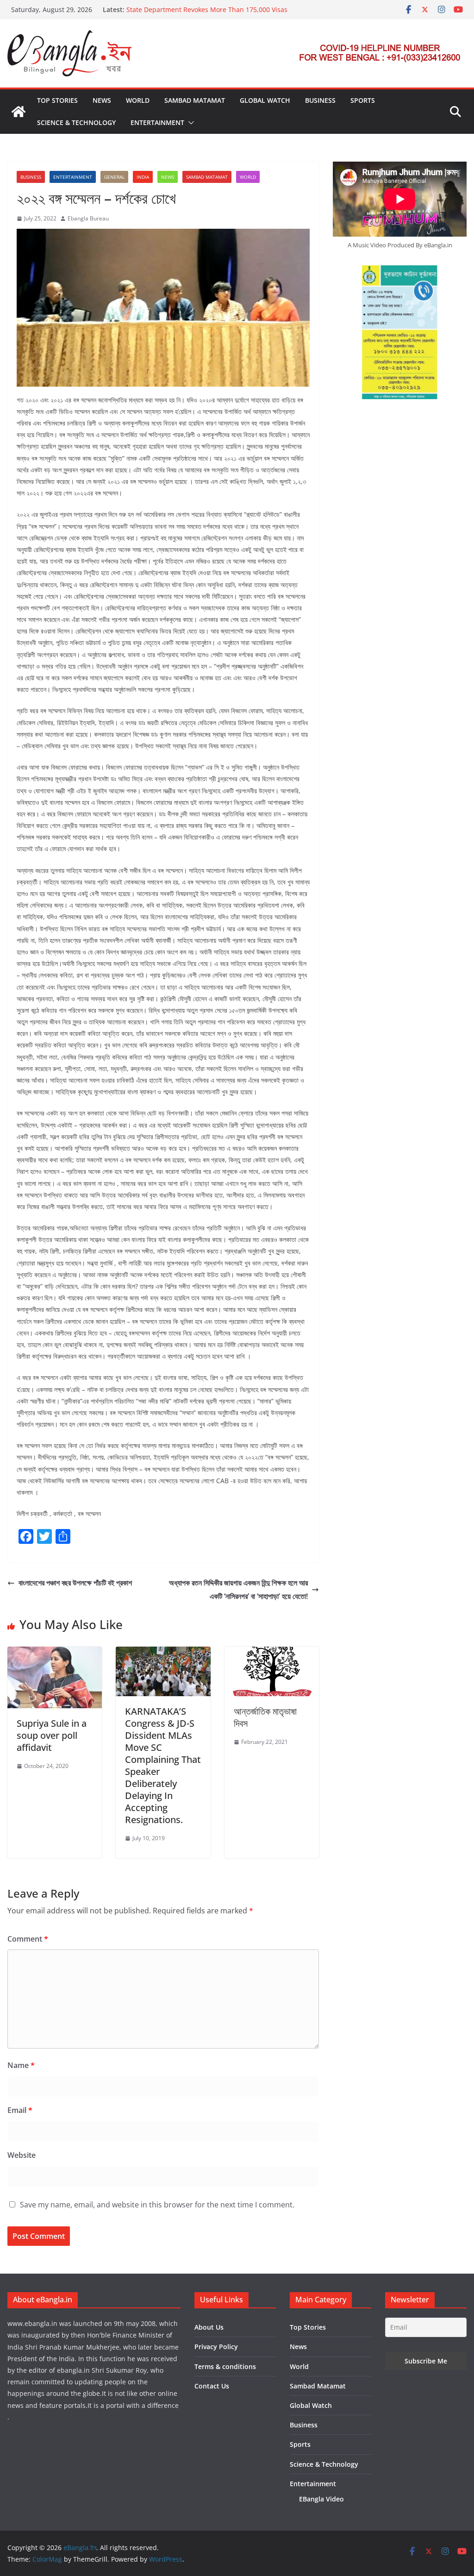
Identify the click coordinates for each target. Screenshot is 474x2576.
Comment (28, 1939)
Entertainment (157, 122)
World (138, 100)
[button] (189, 123)
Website (22, 2155)
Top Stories (57, 100)
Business (320, 100)
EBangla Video (321, 2499)
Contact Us (212, 2386)
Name (21, 2065)
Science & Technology (76, 122)
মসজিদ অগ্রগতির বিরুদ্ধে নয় (157, 5)
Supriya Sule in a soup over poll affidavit (52, 1735)
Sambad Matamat (195, 100)
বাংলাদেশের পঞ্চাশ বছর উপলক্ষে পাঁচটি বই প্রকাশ (75, 1583)
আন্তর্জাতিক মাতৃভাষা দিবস (265, 1717)
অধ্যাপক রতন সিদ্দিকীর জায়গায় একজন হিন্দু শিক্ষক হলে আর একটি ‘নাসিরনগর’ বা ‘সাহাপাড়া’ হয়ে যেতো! (238, 1589)
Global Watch (265, 100)
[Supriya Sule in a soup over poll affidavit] (55, 1653)
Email (20, 2110)
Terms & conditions (225, 2366)
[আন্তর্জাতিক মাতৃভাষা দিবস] (272, 1653)
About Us (209, 2327)
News (102, 100)
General (114, 177)
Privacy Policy (216, 2347)
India (143, 177)
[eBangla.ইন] (19, 112)
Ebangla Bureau (88, 218)
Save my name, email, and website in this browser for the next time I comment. (157, 2205)
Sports (363, 100)
